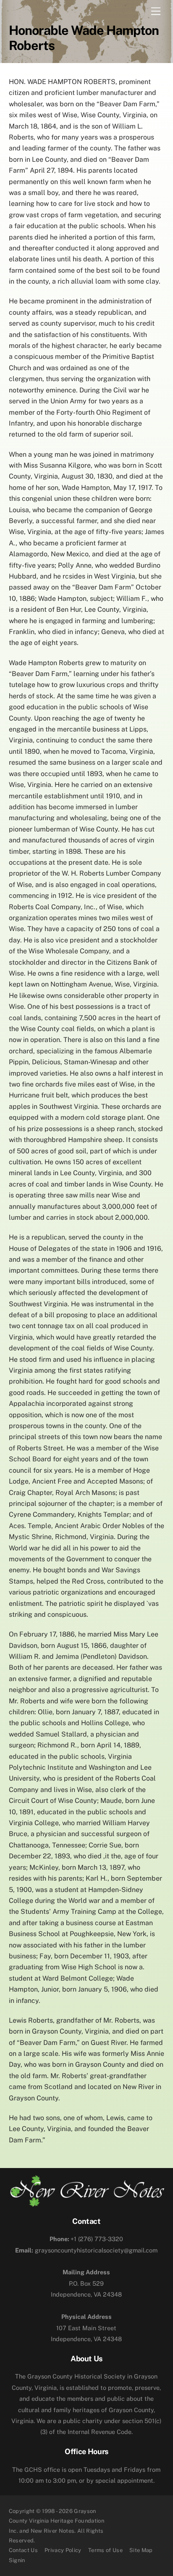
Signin (17, 2560)
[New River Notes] (87, 2203)
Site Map (141, 2550)
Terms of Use (105, 2550)
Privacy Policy (63, 2550)
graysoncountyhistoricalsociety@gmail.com (86, 2250)
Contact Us (23, 2550)
